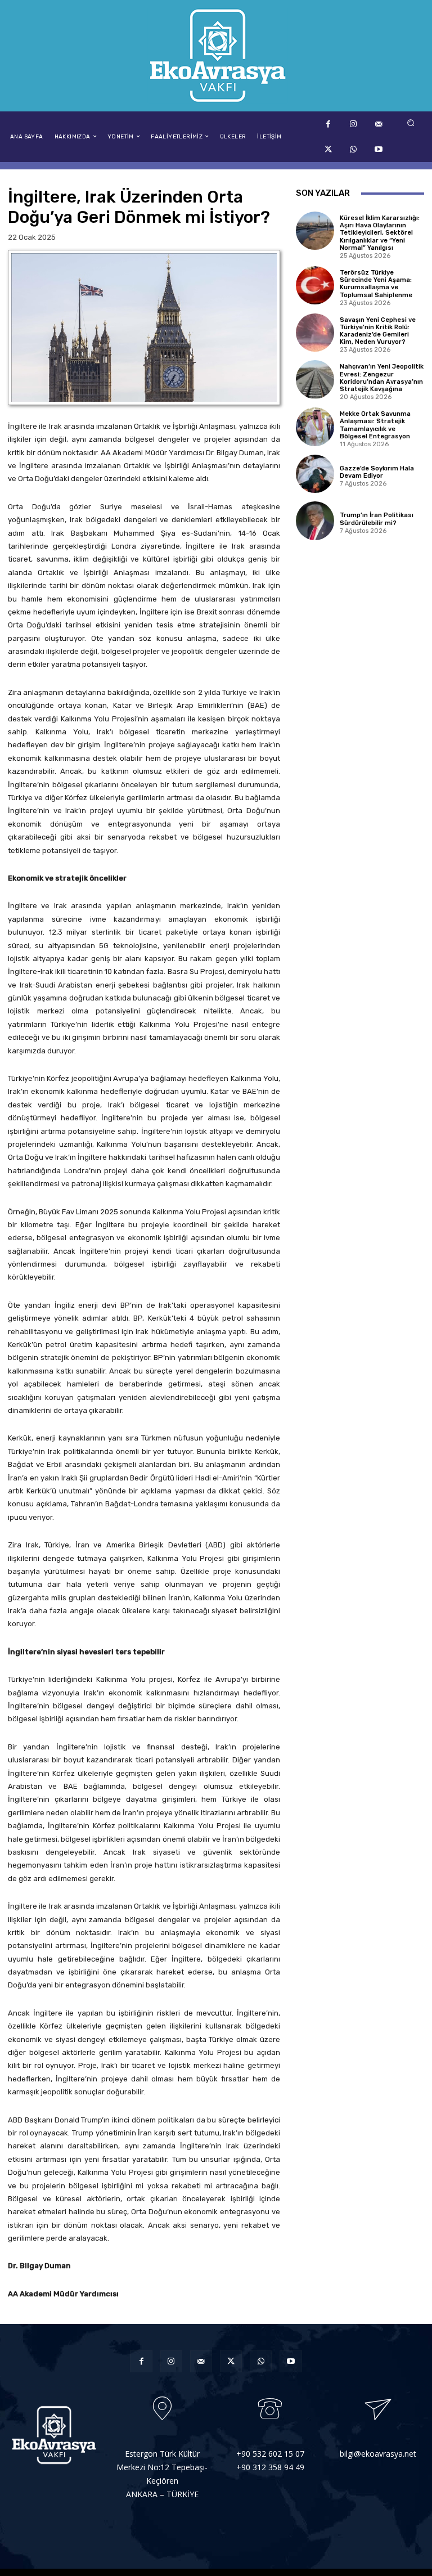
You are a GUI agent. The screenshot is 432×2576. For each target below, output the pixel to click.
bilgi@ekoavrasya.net (378, 2454)
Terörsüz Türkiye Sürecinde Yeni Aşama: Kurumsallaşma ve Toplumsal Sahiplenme (376, 284)
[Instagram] (354, 124)
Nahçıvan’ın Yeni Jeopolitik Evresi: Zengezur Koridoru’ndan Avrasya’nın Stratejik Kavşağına (382, 378)
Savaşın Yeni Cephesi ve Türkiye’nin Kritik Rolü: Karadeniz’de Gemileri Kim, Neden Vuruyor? (378, 331)
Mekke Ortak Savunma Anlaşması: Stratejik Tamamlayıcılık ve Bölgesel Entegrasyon (375, 425)
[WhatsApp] (354, 149)
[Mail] (379, 124)
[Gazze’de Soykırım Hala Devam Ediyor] (315, 474)
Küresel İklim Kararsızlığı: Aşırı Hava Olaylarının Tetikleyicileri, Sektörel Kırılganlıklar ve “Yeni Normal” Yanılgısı (380, 233)
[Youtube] (379, 149)
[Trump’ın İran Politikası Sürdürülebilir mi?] (315, 520)
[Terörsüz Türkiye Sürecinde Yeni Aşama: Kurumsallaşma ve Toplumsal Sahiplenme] (315, 285)
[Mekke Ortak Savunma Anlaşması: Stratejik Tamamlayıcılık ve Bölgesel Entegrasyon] (315, 427)
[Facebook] (328, 124)
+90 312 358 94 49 (270, 2467)
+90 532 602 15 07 (270, 2454)
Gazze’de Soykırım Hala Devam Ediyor (377, 472)
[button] (411, 122)
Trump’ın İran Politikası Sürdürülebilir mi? (377, 519)
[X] (328, 149)
